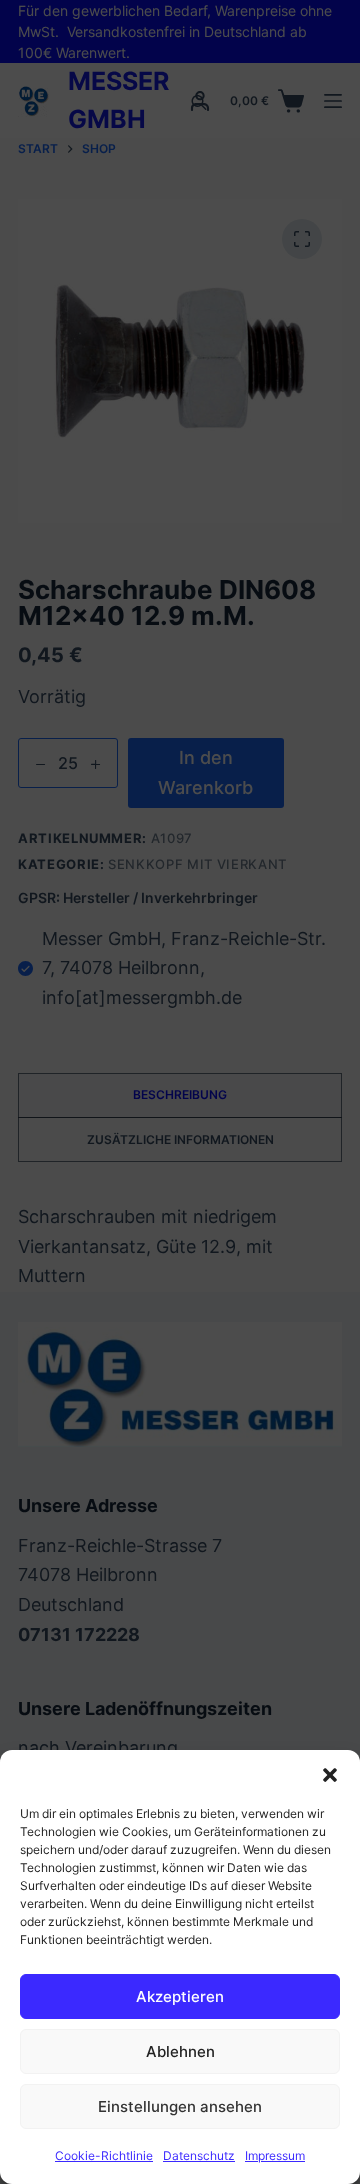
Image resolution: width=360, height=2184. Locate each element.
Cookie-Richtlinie (104, 2155)
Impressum (275, 2155)
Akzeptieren (180, 1996)
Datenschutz (199, 2155)
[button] (330, 1775)
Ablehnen (180, 2051)
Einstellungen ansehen (180, 2106)
